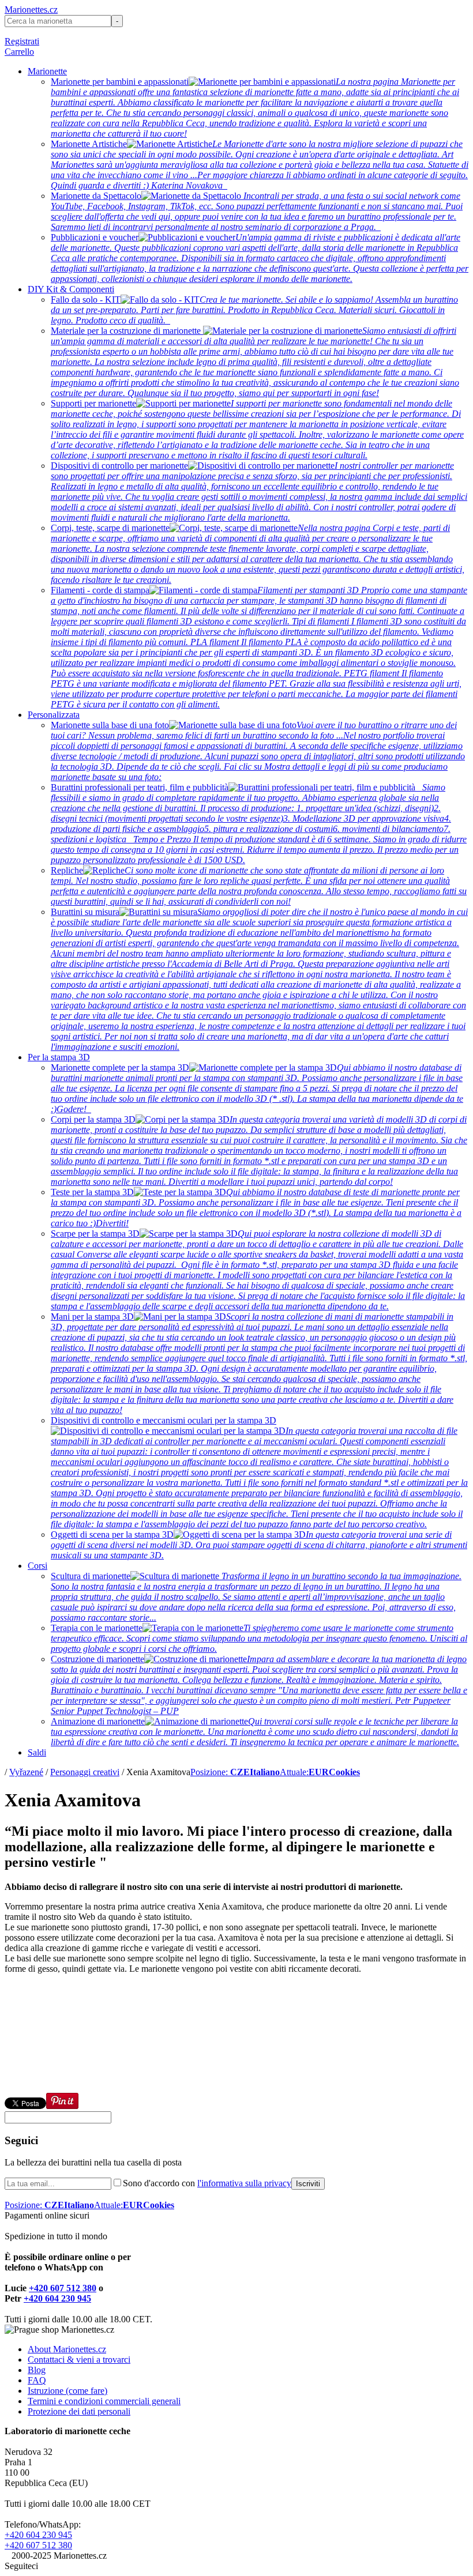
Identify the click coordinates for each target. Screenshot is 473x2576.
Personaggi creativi (85, 1772)
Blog (37, 2370)
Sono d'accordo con (207, 2183)
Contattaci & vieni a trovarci (79, 2360)
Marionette (47, 71)
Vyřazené (26, 1772)
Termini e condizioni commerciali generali (104, 2401)
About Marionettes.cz (67, 2349)
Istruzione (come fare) (67, 2391)
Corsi (37, 1566)
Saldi (37, 1752)
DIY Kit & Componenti (71, 289)
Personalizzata (54, 715)
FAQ (37, 2380)
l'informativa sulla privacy (244, 2183)
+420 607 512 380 (63, 2288)
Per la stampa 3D (59, 1057)
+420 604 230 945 (57, 2298)
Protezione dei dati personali (79, 2411)
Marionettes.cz (31, 10)
